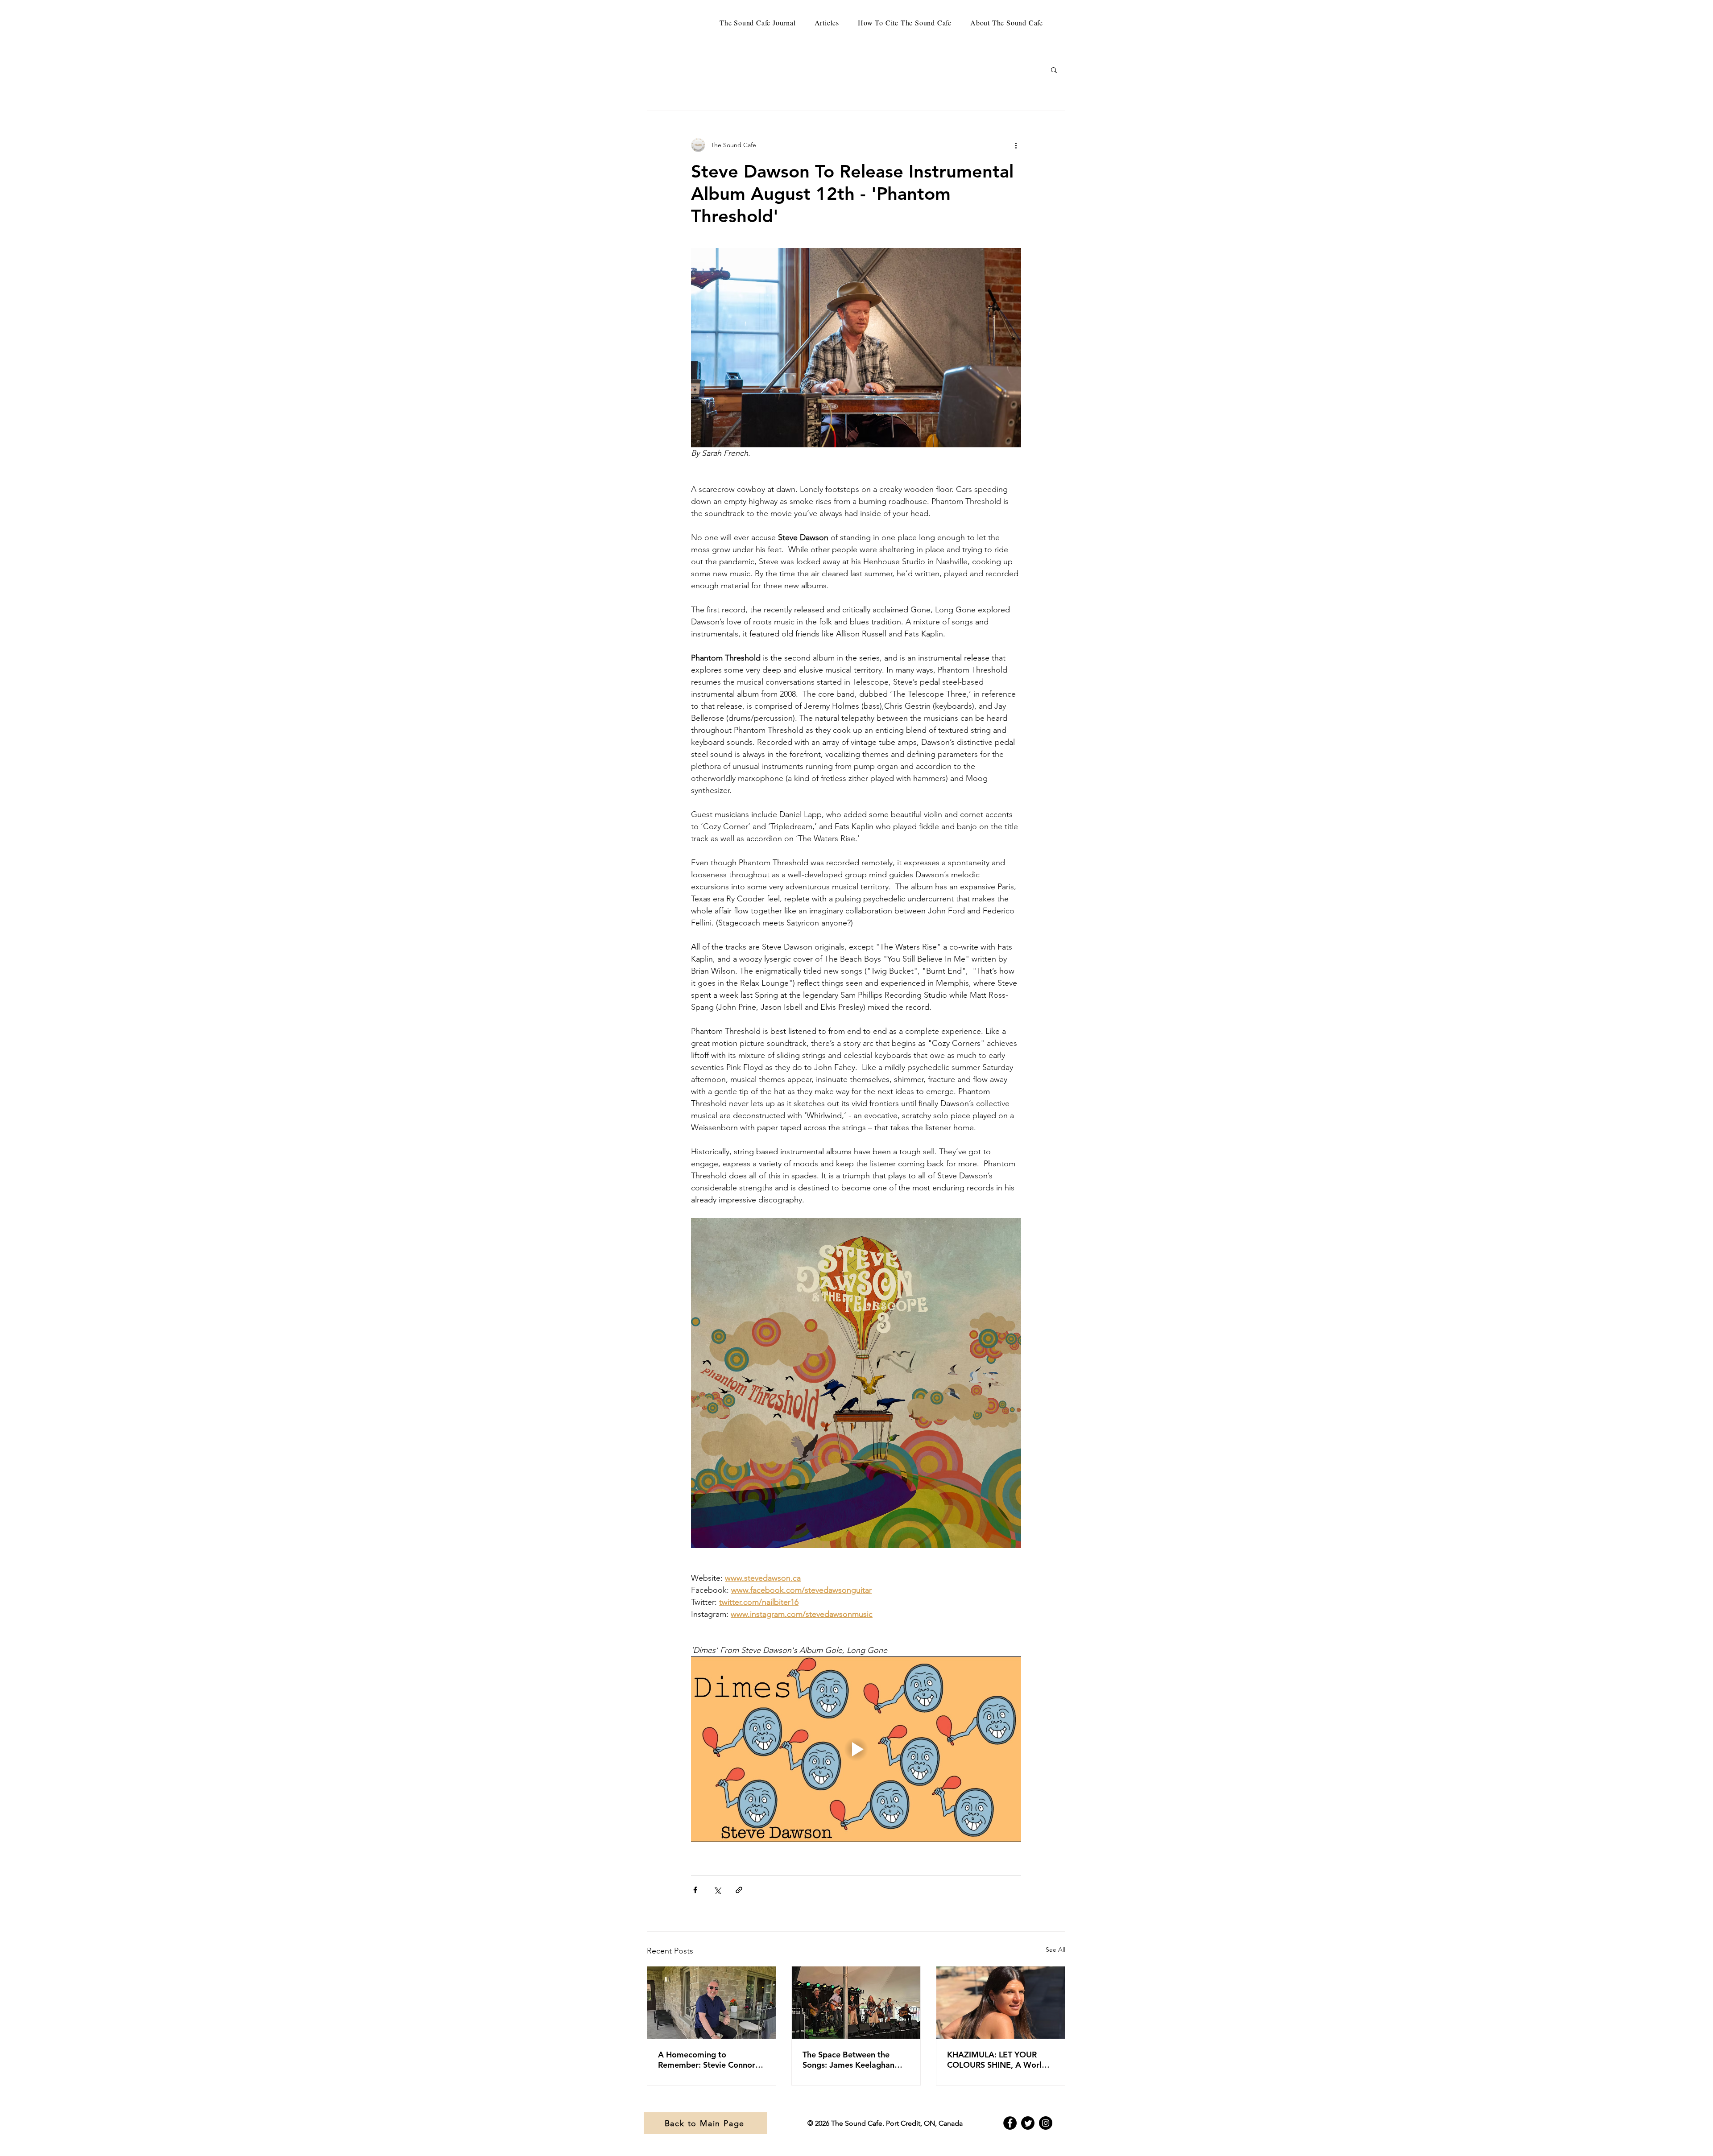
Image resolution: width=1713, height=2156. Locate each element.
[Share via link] (739, 1890)
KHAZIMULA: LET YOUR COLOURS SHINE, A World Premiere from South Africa (998, 2060)
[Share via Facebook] (695, 1890)
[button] (1054, 70)
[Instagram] (1046, 2123)
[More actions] (1016, 145)
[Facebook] (1010, 2123)
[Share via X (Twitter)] (717, 1890)
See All (1055, 1949)
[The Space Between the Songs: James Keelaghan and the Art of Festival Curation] (856, 2003)
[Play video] (856, 1749)
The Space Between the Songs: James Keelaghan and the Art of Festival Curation (848, 2060)
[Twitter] (1028, 2123)
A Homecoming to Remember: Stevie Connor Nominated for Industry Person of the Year (707, 2060)
